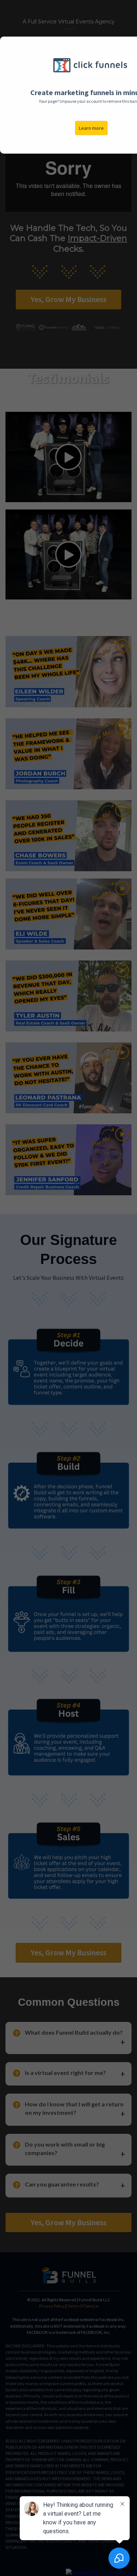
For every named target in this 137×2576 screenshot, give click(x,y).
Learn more (91, 128)
